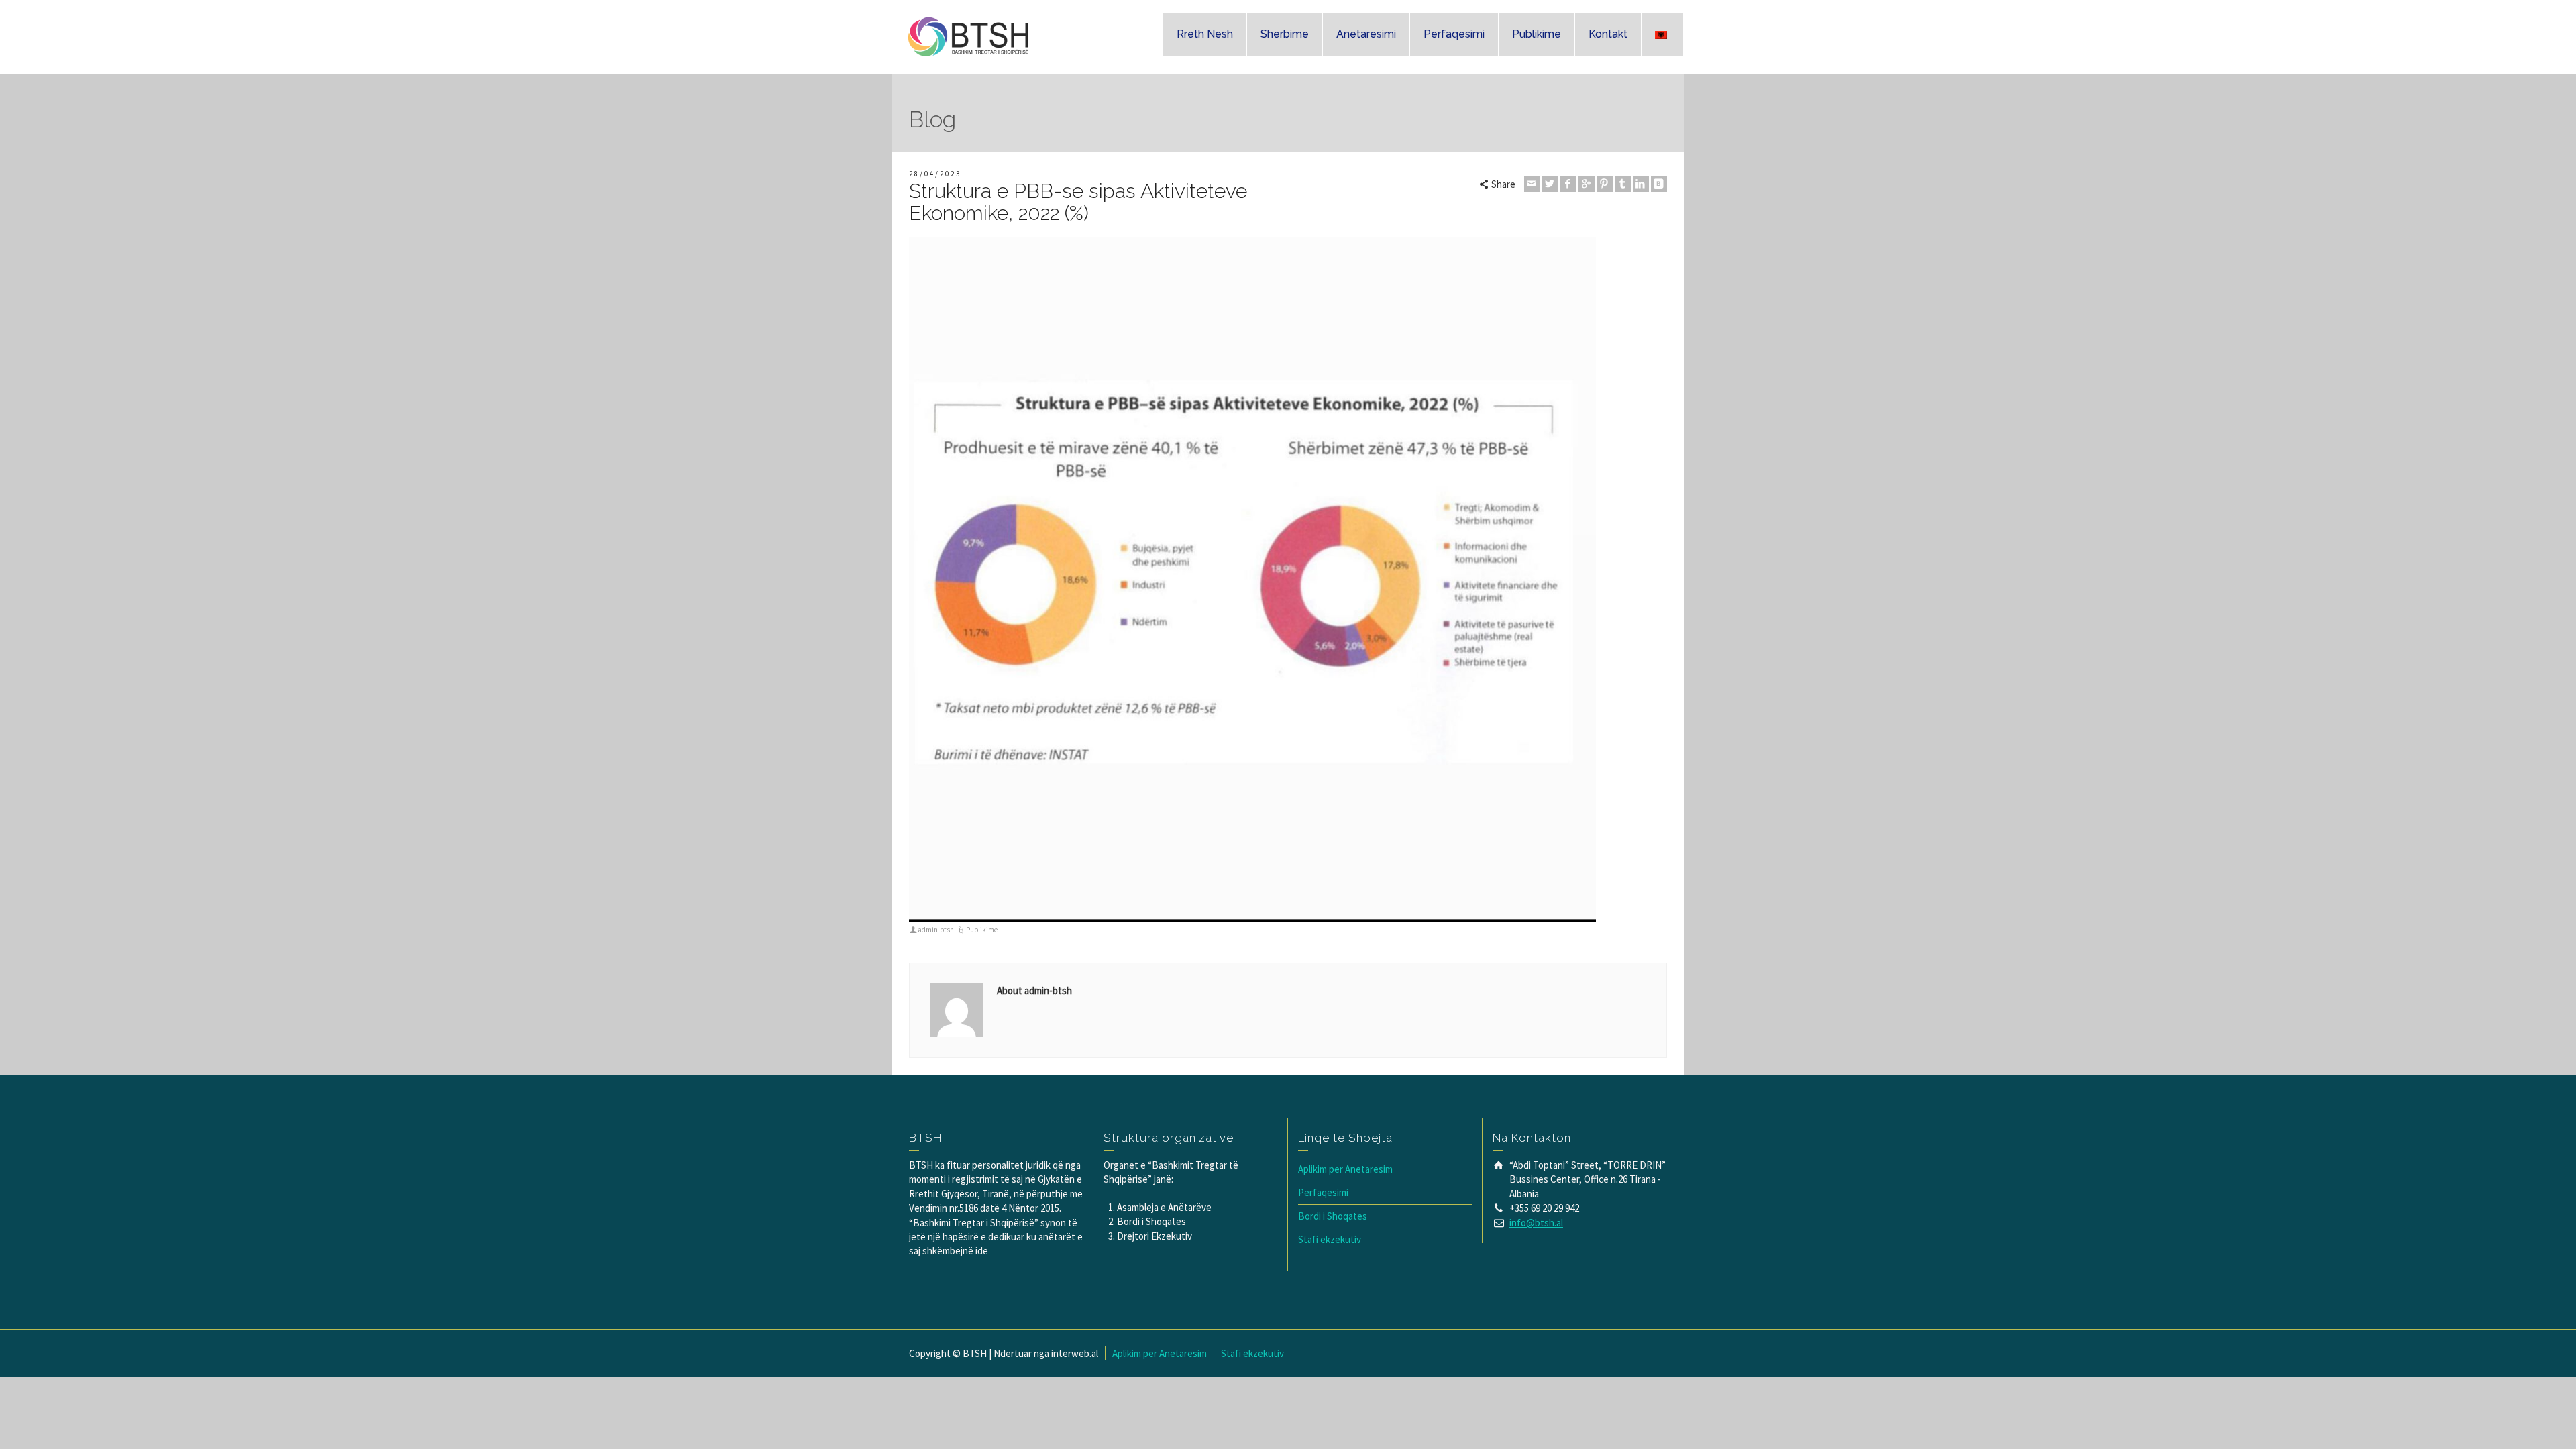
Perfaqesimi (1454, 34)
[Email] (1532, 184)
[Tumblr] (1623, 184)
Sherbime (1285, 34)
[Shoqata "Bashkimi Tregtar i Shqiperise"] (970, 36)
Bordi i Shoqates (1333, 1216)
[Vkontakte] (1659, 184)
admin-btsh (936, 930)
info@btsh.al (1536, 1223)
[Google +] (1587, 184)
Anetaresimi (1366, 34)
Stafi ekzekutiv (1330, 1239)
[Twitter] (1550, 184)
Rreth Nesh (1205, 34)
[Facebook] (1568, 184)
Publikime (1537, 34)
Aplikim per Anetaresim (1345, 1169)
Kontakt (1608, 34)
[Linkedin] (1641, 184)
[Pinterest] (1605, 184)
